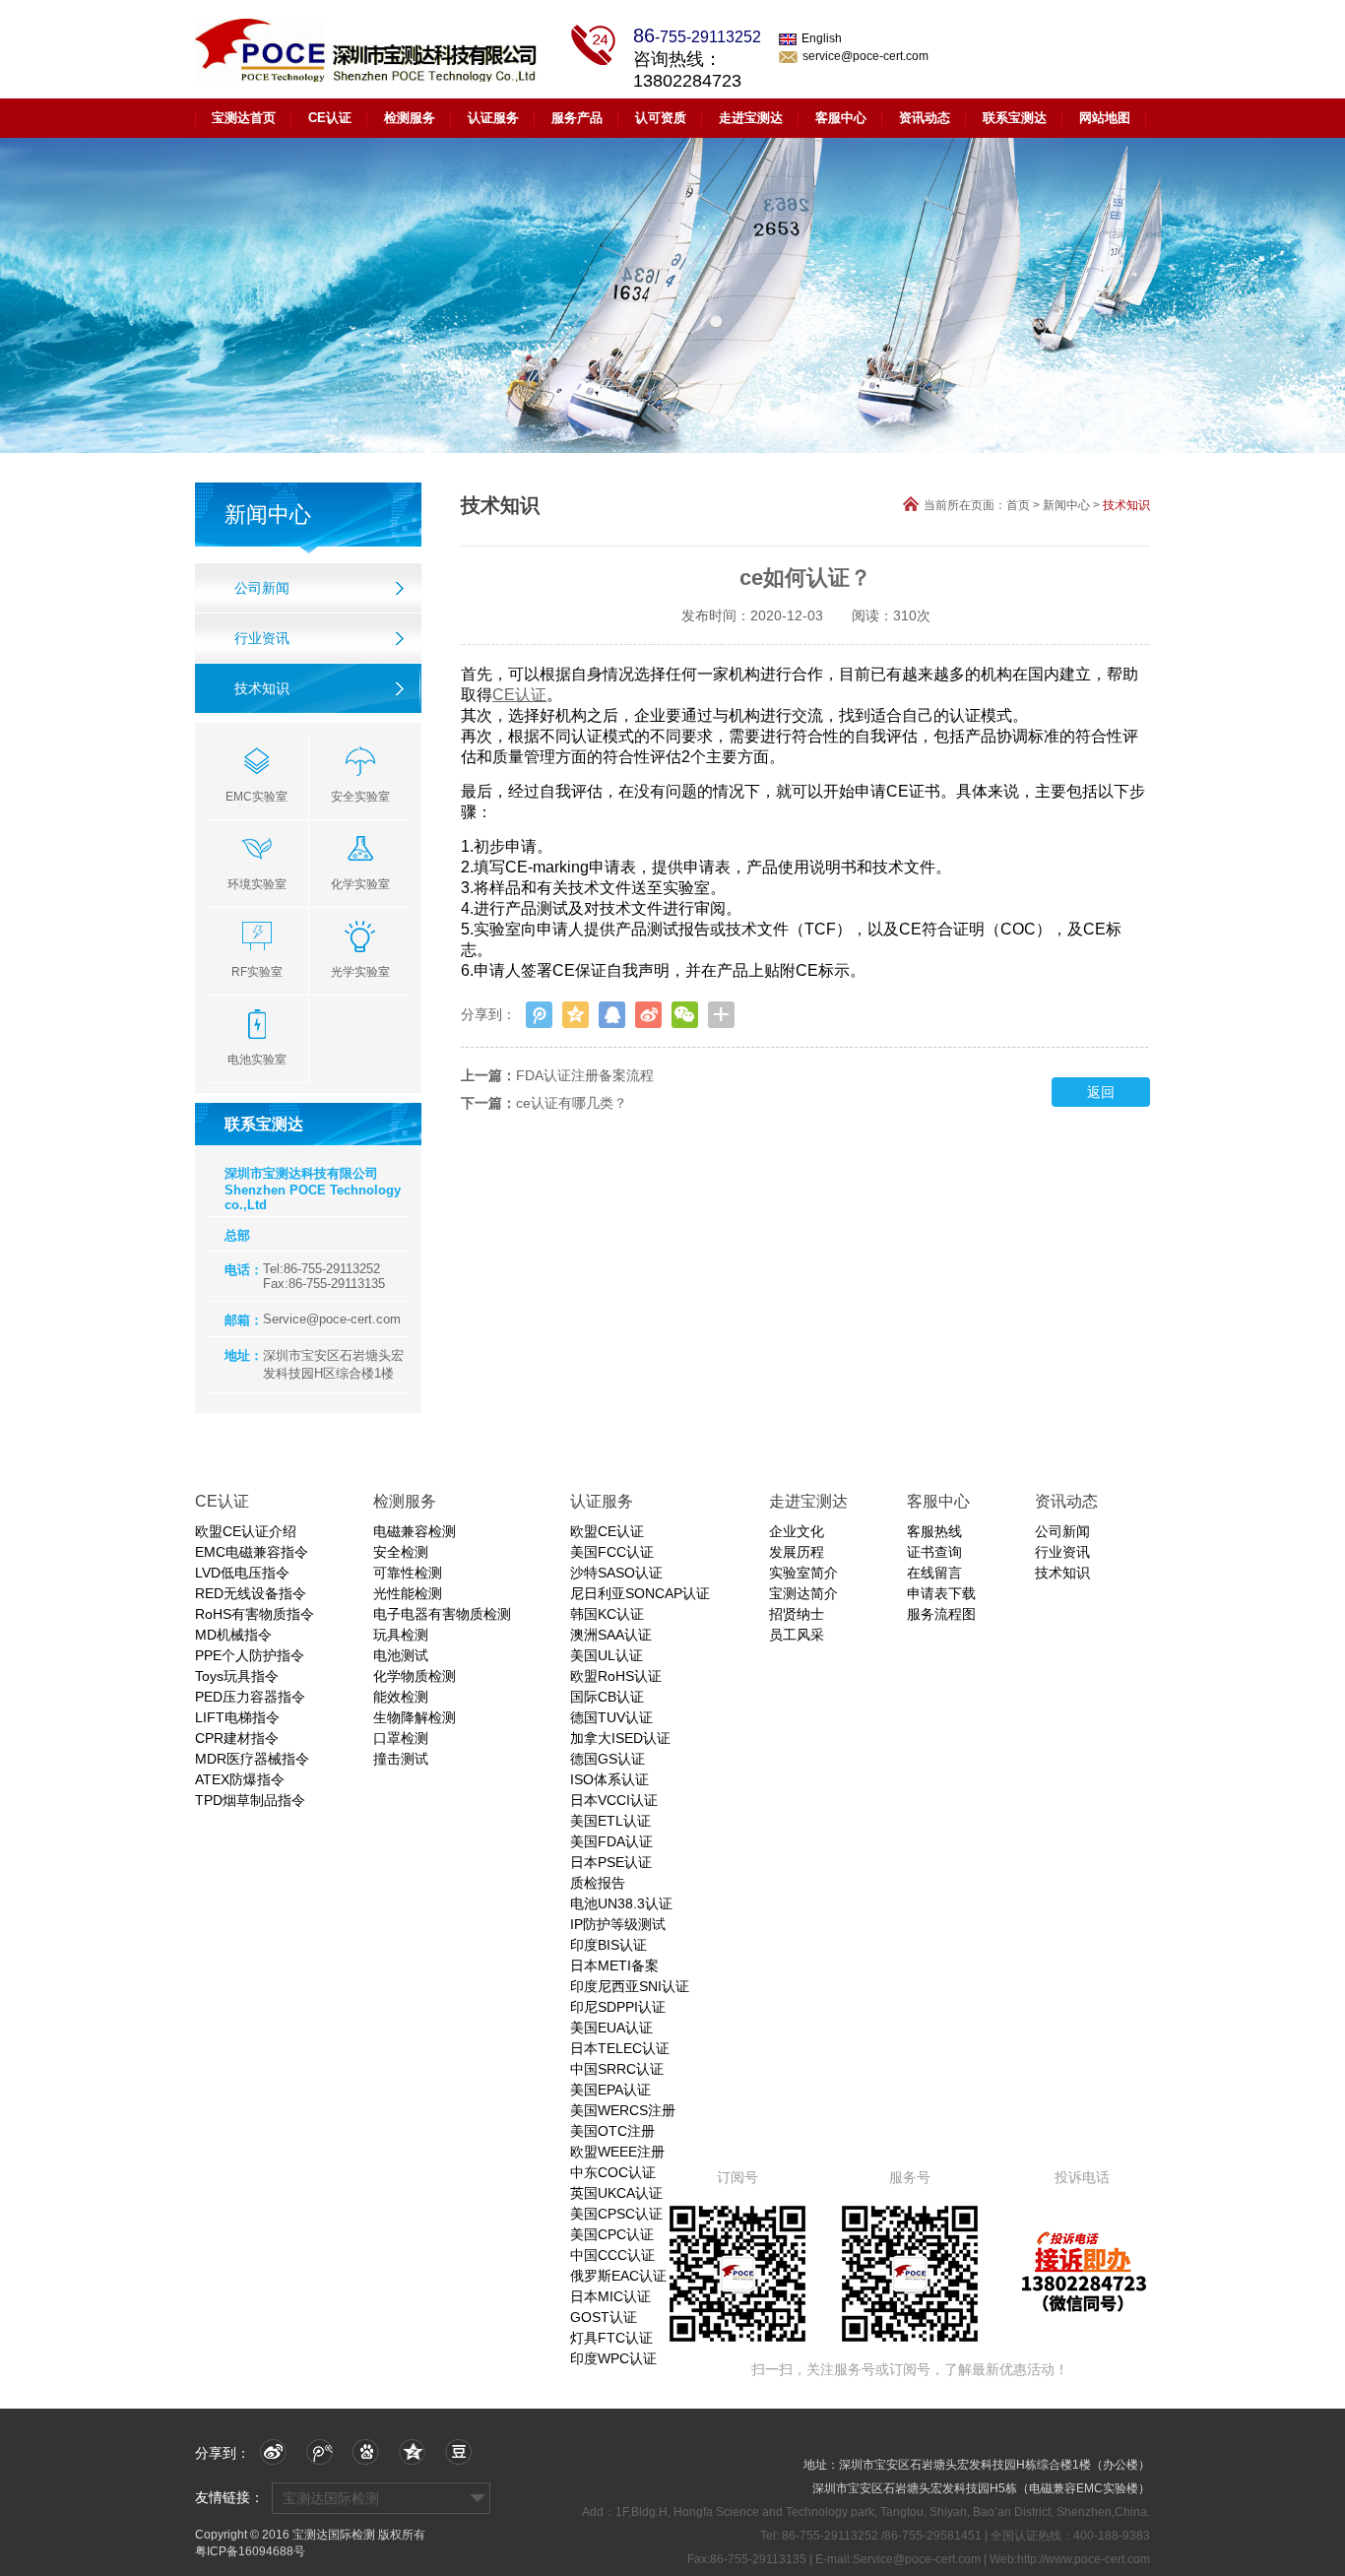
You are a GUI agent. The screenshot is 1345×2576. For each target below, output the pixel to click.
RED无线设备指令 (251, 1593)
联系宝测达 (1015, 118)
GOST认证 (604, 2317)
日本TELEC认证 (620, 2048)
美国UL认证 (607, 1655)
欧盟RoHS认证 (616, 1676)
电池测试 (401, 1655)
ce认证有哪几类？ (572, 1103)
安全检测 (401, 1552)
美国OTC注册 (612, 2131)
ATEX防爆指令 (240, 1779)
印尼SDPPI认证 (618, 2007)
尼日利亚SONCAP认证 (640, 1593)
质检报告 (598, 1883)
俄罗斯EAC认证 (618, 2276)
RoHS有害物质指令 (255, 1614)
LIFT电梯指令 (237, 1717)
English (822, 38)
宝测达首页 (244, 118)
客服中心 (841, 118)
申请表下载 (941, 1593)
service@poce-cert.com (865, 56)
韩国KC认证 (607, 1614)
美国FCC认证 (612, 1552)
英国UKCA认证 (616, 2193)
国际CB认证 (607, 1697)
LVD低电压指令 (242, 1573)
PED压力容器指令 (250, 1697)
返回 (1101, 1092)
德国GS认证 (608, 1759)
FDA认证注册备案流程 (585, 1075)
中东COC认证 (613, 2172)
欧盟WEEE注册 (617, 2152)
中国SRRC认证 (617, 2069)
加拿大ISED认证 (620, 1738)
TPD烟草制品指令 (250, 1800)
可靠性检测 (408, 1573)
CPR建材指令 (237, 1738)
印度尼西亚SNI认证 (630, 1986)
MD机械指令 (233, 1635)
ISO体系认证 (609, 1779)
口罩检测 (401, 1738)
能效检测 (401, 1697)
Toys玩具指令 (237, 1676)
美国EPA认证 (610, 2090)
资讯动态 (925, 118)
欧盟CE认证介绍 (246, 1531)
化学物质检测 (415, 1676)
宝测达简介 (803, 1593)
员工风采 (797, 1635)
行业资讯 (262, 638)
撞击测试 (401, 1759)
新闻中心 (1066, 505)
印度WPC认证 (613, 2358)
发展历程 (797, 1552)
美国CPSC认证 (616, 2214)
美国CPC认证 (612, 2234)
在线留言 (934, 1573)
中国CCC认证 (612, 2255)
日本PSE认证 (611, 1862)
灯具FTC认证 (611, 2338)
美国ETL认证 (610, 1821)
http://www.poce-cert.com (1084, 2559)
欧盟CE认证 (607, 1531)
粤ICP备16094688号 (250, 2551)
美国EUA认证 (611, 2028)
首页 (1018, 505)
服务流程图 (941, 1614)
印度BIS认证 (608, 1945)
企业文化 (797, 1531)
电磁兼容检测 (415, 1531)
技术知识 (262, 688)
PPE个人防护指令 (250, 1655)
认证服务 (493, 118)
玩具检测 (401, 1635)
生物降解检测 (415, 1717)
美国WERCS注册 (623, 2110)
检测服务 (410, 118)
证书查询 (934, 1552)
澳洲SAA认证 (611, 1635)
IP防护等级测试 (618, 1924)
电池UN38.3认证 (621, 1903)
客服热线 (934, 1531)
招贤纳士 (797, 1614)
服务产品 (577, 118)
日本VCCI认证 (614, 1800)
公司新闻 (262, 588)
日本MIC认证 (610, 2296)
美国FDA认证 (611, 1841)
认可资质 (661, 118)
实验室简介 (803, 1573)
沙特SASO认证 (616, 1573)
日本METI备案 (614, 1965)
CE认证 (330, 118)
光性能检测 (408, 1593)
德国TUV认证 (611, 1717)
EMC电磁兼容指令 (252, 1552)
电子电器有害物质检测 (442, 1614)
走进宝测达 (751, 118)
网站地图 (1105, 118)
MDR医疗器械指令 (252, 1759)
